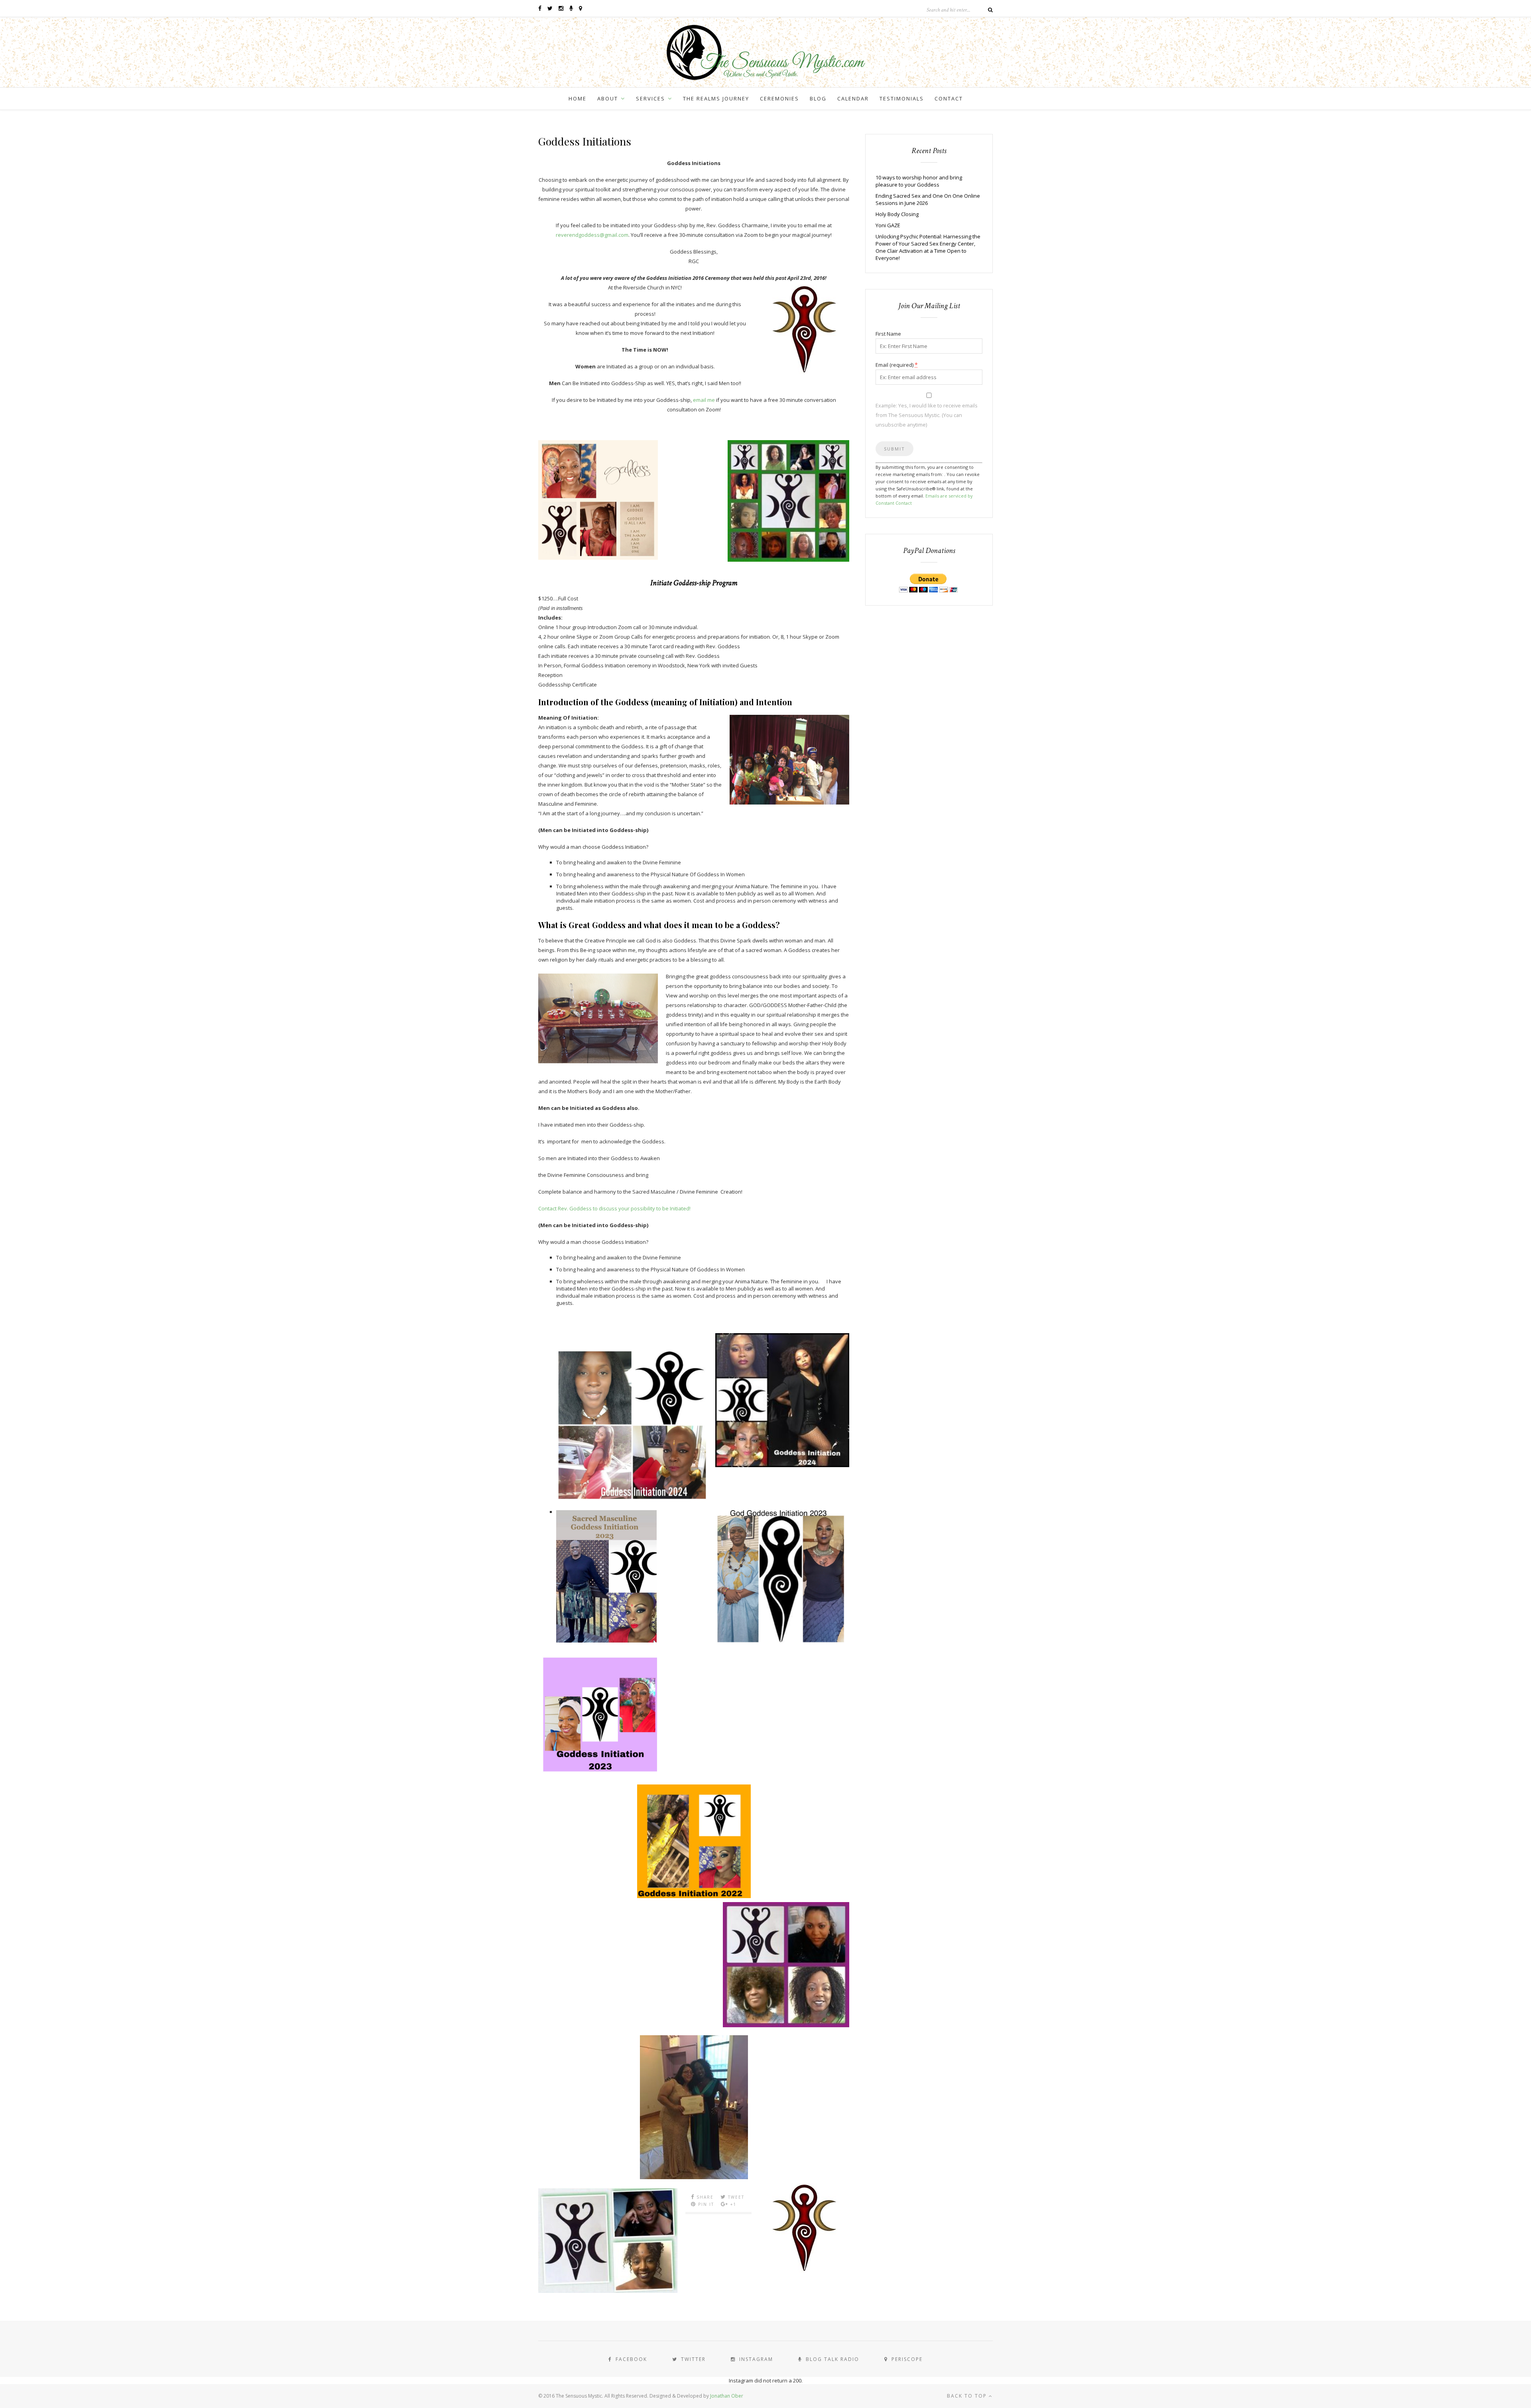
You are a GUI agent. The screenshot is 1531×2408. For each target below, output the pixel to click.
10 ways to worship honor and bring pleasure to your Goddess (919, 181)
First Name (888, 334)
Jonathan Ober (727, 2396)
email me (704, 400)
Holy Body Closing (897, 214)
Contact (949, 98)
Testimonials (902, 98)
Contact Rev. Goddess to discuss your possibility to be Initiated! (614, 1208)
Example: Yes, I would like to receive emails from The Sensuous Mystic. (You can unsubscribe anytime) (927, 415)
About (608, 98)
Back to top (968, 2396)
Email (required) (897, 365)
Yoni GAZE (888, 225)
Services (650, 98)
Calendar (853, 98)
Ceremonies (779, 98)
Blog (818, 98)
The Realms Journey (716, 98)
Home (578, 98)
